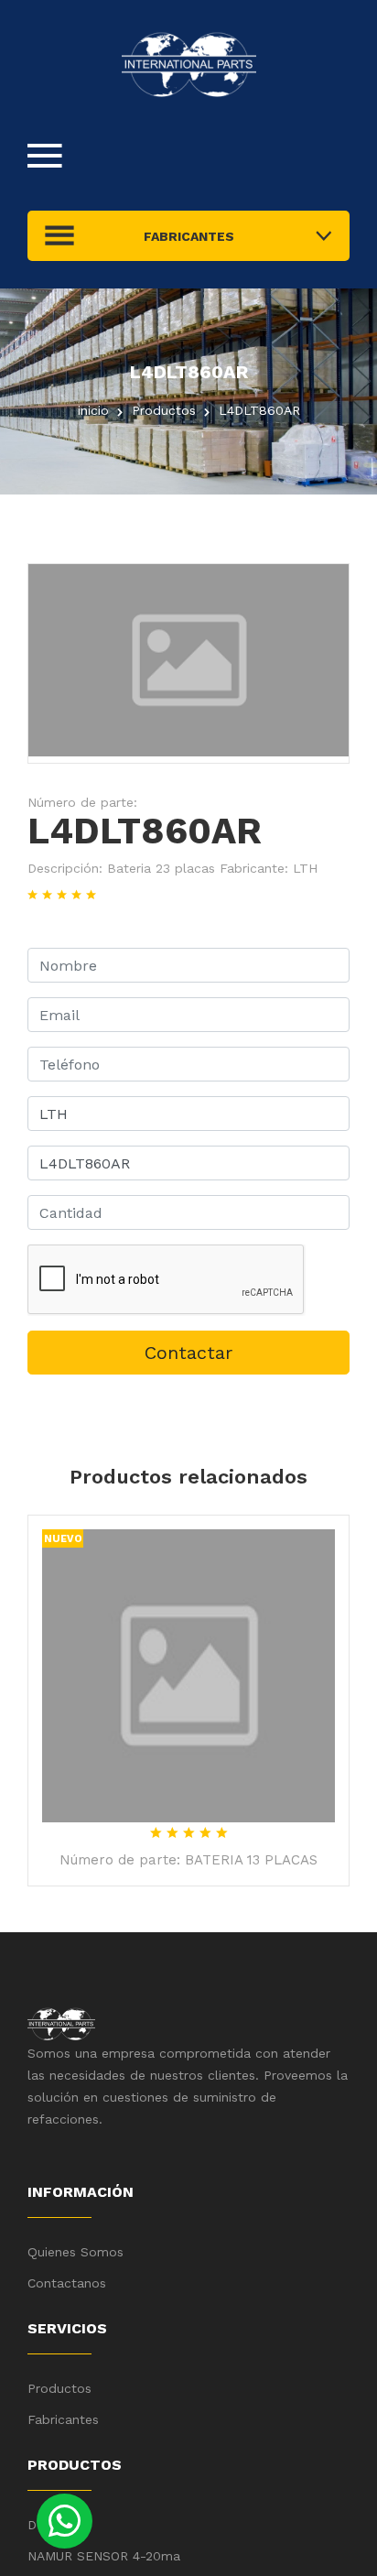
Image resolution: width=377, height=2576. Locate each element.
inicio (93, 410)
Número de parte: (82, 802)
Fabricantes (63, 2419)
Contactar (188, 1353)
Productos (59, 2388)
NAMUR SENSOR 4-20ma (104, 2556)
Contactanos (67, 2283)
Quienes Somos (75, 2252)
